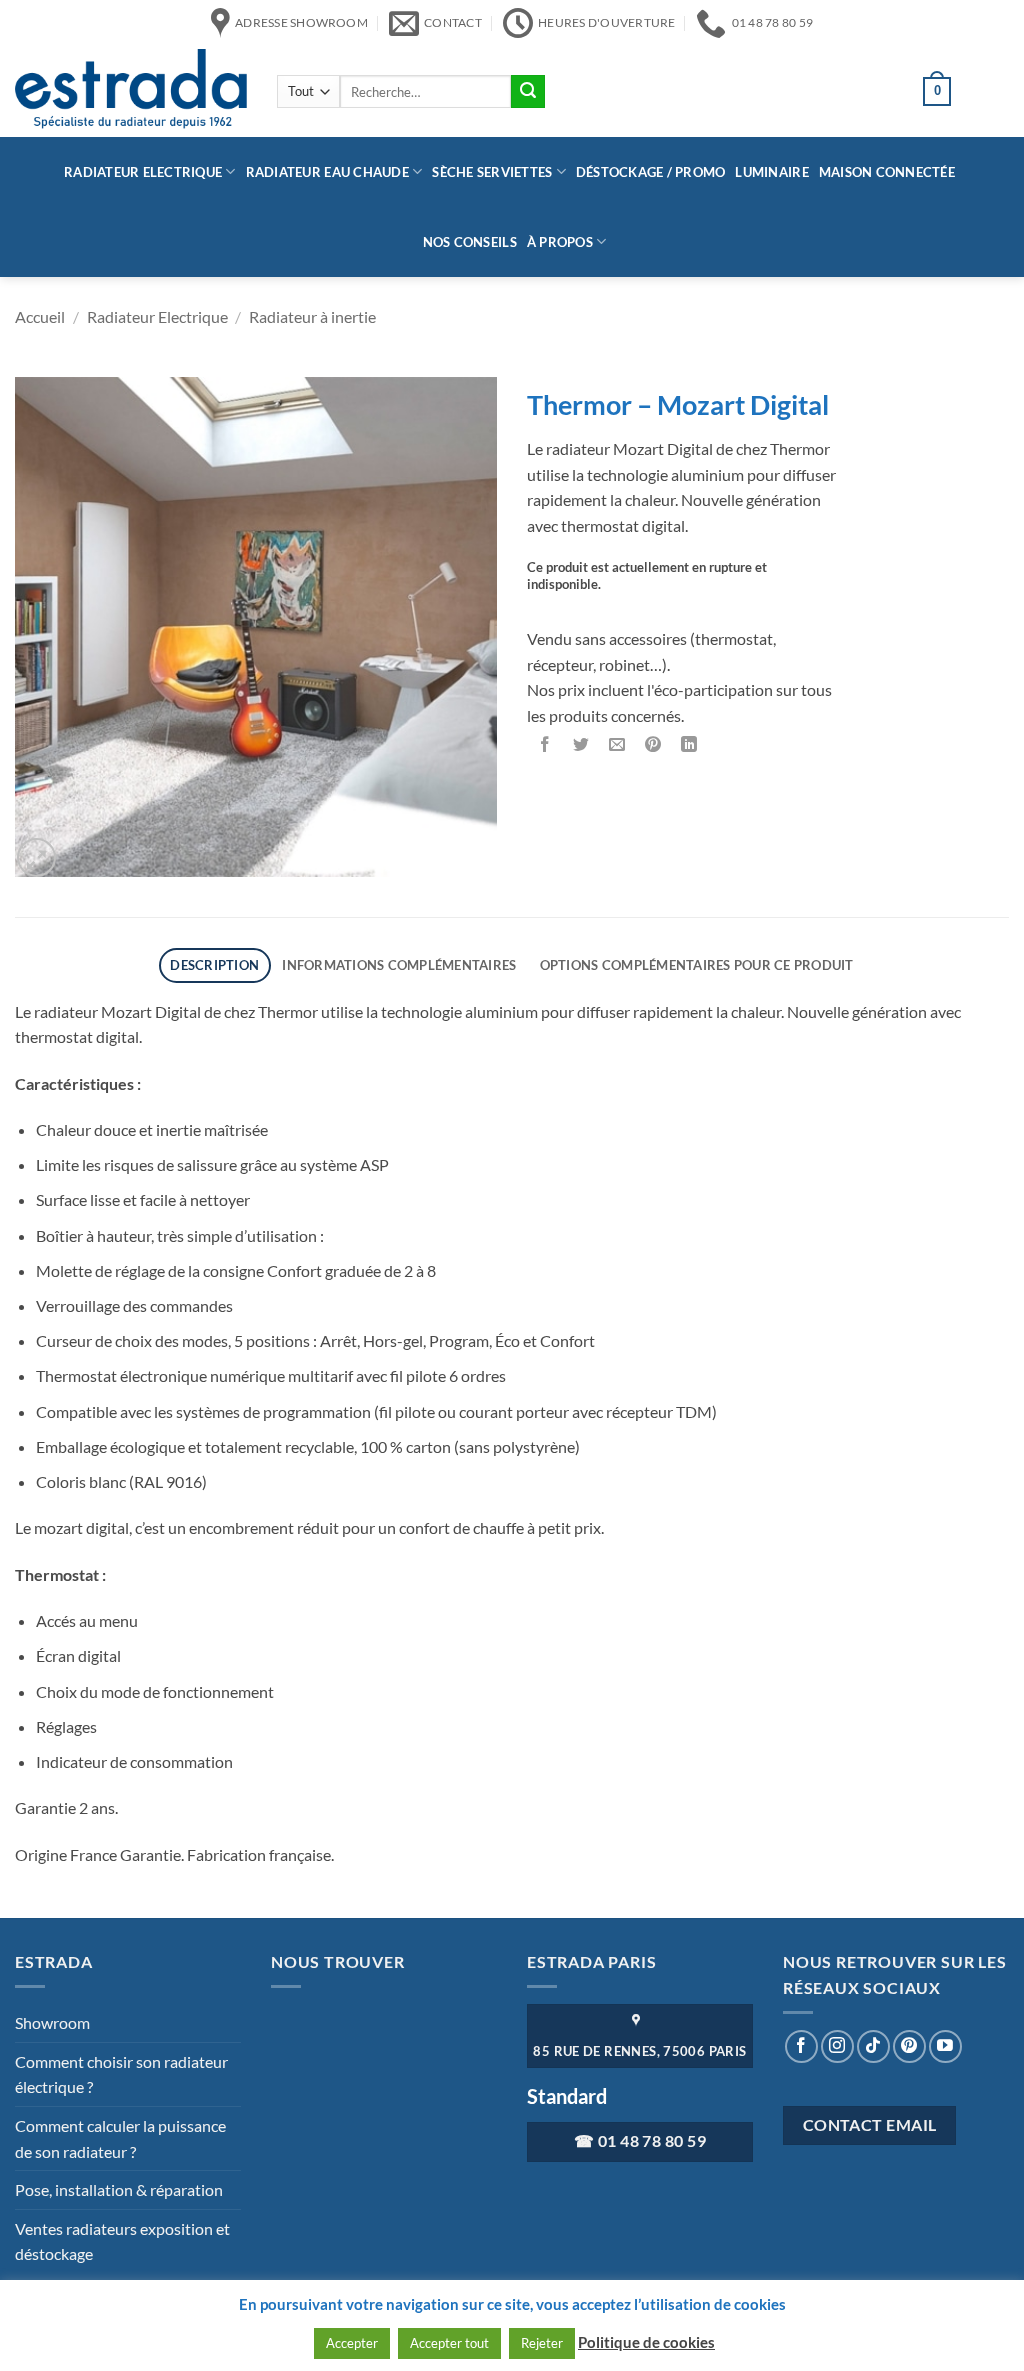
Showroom (52, 2022)
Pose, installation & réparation (119, 2189)
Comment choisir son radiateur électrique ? (121, 2074)
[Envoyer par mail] (617, 744)
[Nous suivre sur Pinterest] (909, 2046)
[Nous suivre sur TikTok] (873, 2046)
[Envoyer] (528, 92)
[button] (36, 857)
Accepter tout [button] (449, 2343)
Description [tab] (214, 965)
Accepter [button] (352, 2343)
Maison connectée (887, 172)
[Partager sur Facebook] (545, 744)
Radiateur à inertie (312, 316)
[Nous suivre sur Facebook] (801, 2046)
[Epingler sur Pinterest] (653, 744)
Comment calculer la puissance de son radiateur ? (120, 2138)
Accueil (40, 316)
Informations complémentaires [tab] (399, 965)
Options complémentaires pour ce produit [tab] (697, 965)
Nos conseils (470, 242)
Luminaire (771, 172)
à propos (560, 242)
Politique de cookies (646, 2342)
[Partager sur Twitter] (581, 744)
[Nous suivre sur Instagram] (837, 2046)
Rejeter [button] (542, 2343)
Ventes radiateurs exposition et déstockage (122, 2241)
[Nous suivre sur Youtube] (945, 2046)
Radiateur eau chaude (327, 172)
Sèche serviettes (492, 172)
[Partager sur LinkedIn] (689, 744)
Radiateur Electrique (143, 172)
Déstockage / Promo (651, 172)
